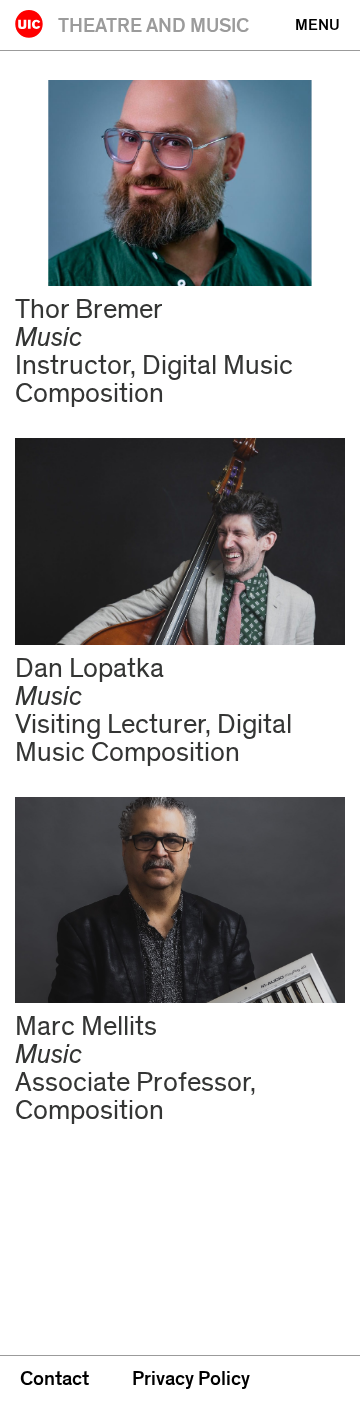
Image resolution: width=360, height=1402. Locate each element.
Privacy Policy (191, 1379)
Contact (54, 1379)
